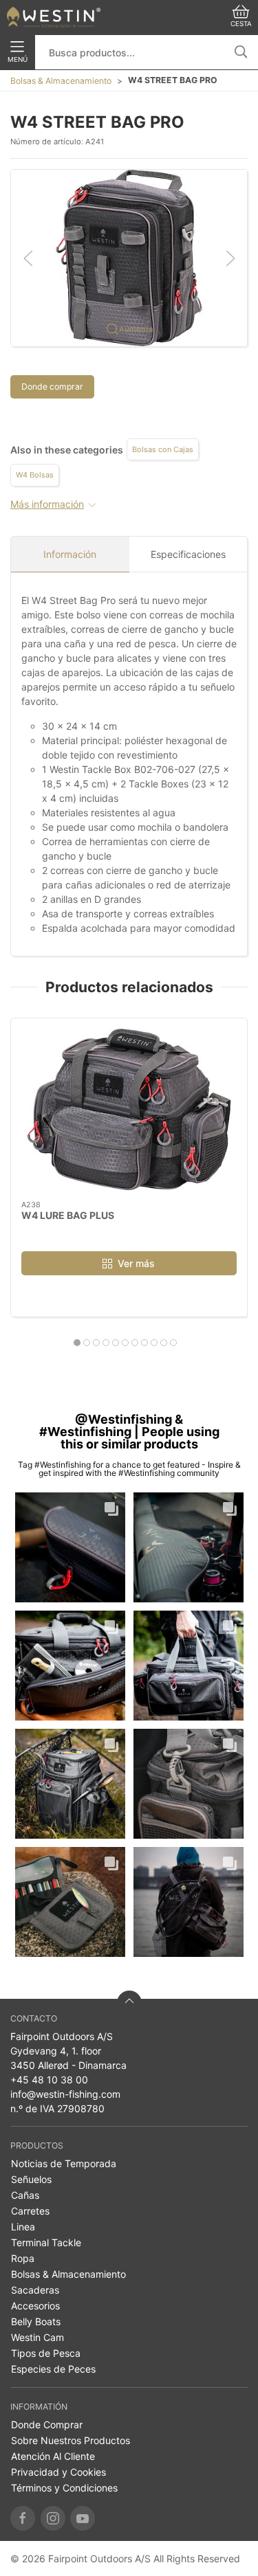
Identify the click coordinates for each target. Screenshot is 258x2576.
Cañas (25, 2195)
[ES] (54, 17)
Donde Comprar (47, 2424)
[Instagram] (53, 2518)
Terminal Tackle (46, 2242)
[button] (129, 257)
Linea (23, 2227)
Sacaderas (35, 2290)
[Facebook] (23, 2518)
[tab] (77, 1343)
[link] (70, 1547)
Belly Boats (36, 2321)
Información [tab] (70, 554)
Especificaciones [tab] (188, 554)
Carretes (30, 2211)
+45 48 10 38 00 (49, 2080)
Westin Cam (37, 2337)
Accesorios (35, 2306)
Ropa (23, 2258)
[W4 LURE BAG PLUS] (129, 1109)
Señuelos (31, 2179)
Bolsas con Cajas (163, 449)
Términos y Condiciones (64, 2488)
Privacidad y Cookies (58, 2472)
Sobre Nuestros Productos (71, 2440)
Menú (18, 59)
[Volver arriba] (129, 2003)
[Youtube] (83, 2518)
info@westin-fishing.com (65, 2094)
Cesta (241, 24)
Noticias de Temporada (64, 2163)
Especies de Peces (53, 2369)
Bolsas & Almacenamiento (61, 81)
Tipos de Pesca (46, 2353)
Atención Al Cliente (53, 2456)
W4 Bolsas (35, 475)
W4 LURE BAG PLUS (68, 1215)
